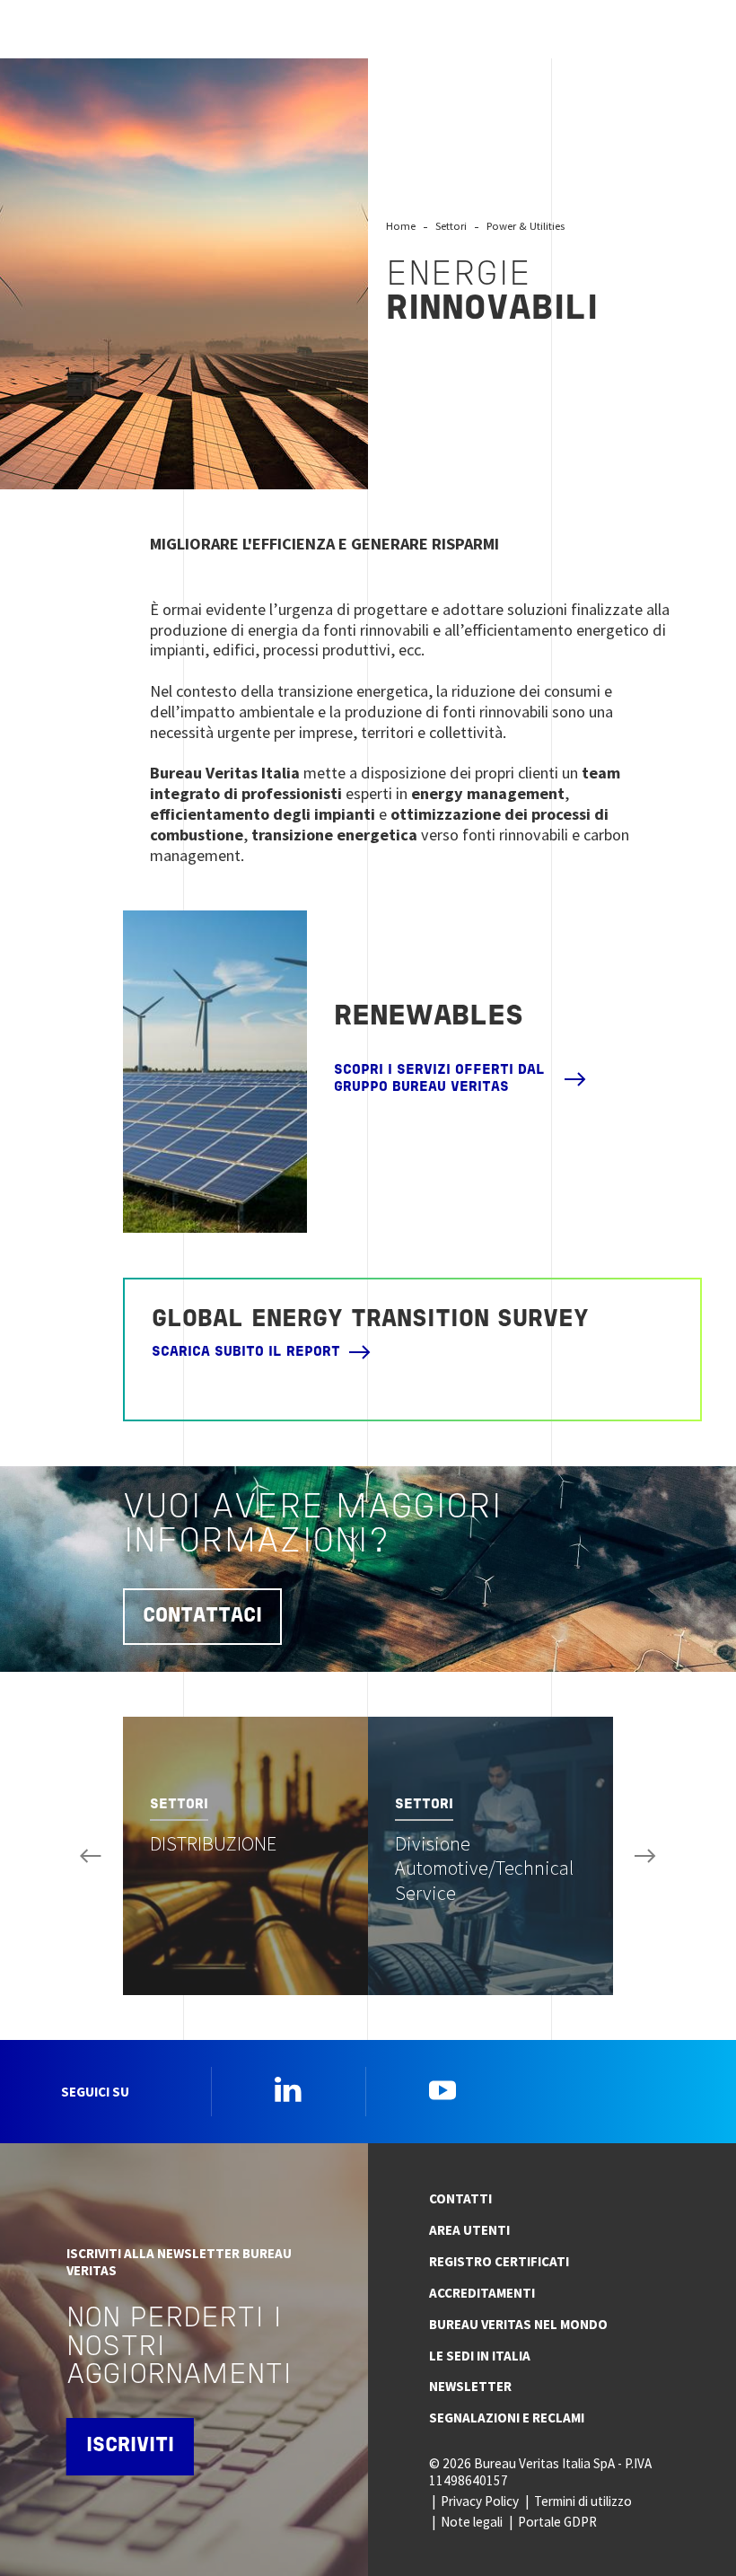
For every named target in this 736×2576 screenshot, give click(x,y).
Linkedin (288, 2089)
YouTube (442, 2089)
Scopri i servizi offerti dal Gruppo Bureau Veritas (439, 1079)
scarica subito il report (246, 1352)
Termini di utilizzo (583, 2501)
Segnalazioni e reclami (507, 2418)
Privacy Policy (480, 2501)
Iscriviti (130, 2446)
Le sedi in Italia (480, 2356)
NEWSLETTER (470, 2386)
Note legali (472, 2522)
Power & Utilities (526, 226)
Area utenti (469, 2230)
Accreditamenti (482, 2293)
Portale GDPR (557, 2522)
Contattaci (202, 1617)
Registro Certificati (499, 2261)
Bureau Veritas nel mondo (518, 2324)
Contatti (460, 2198)
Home (401, 226)
